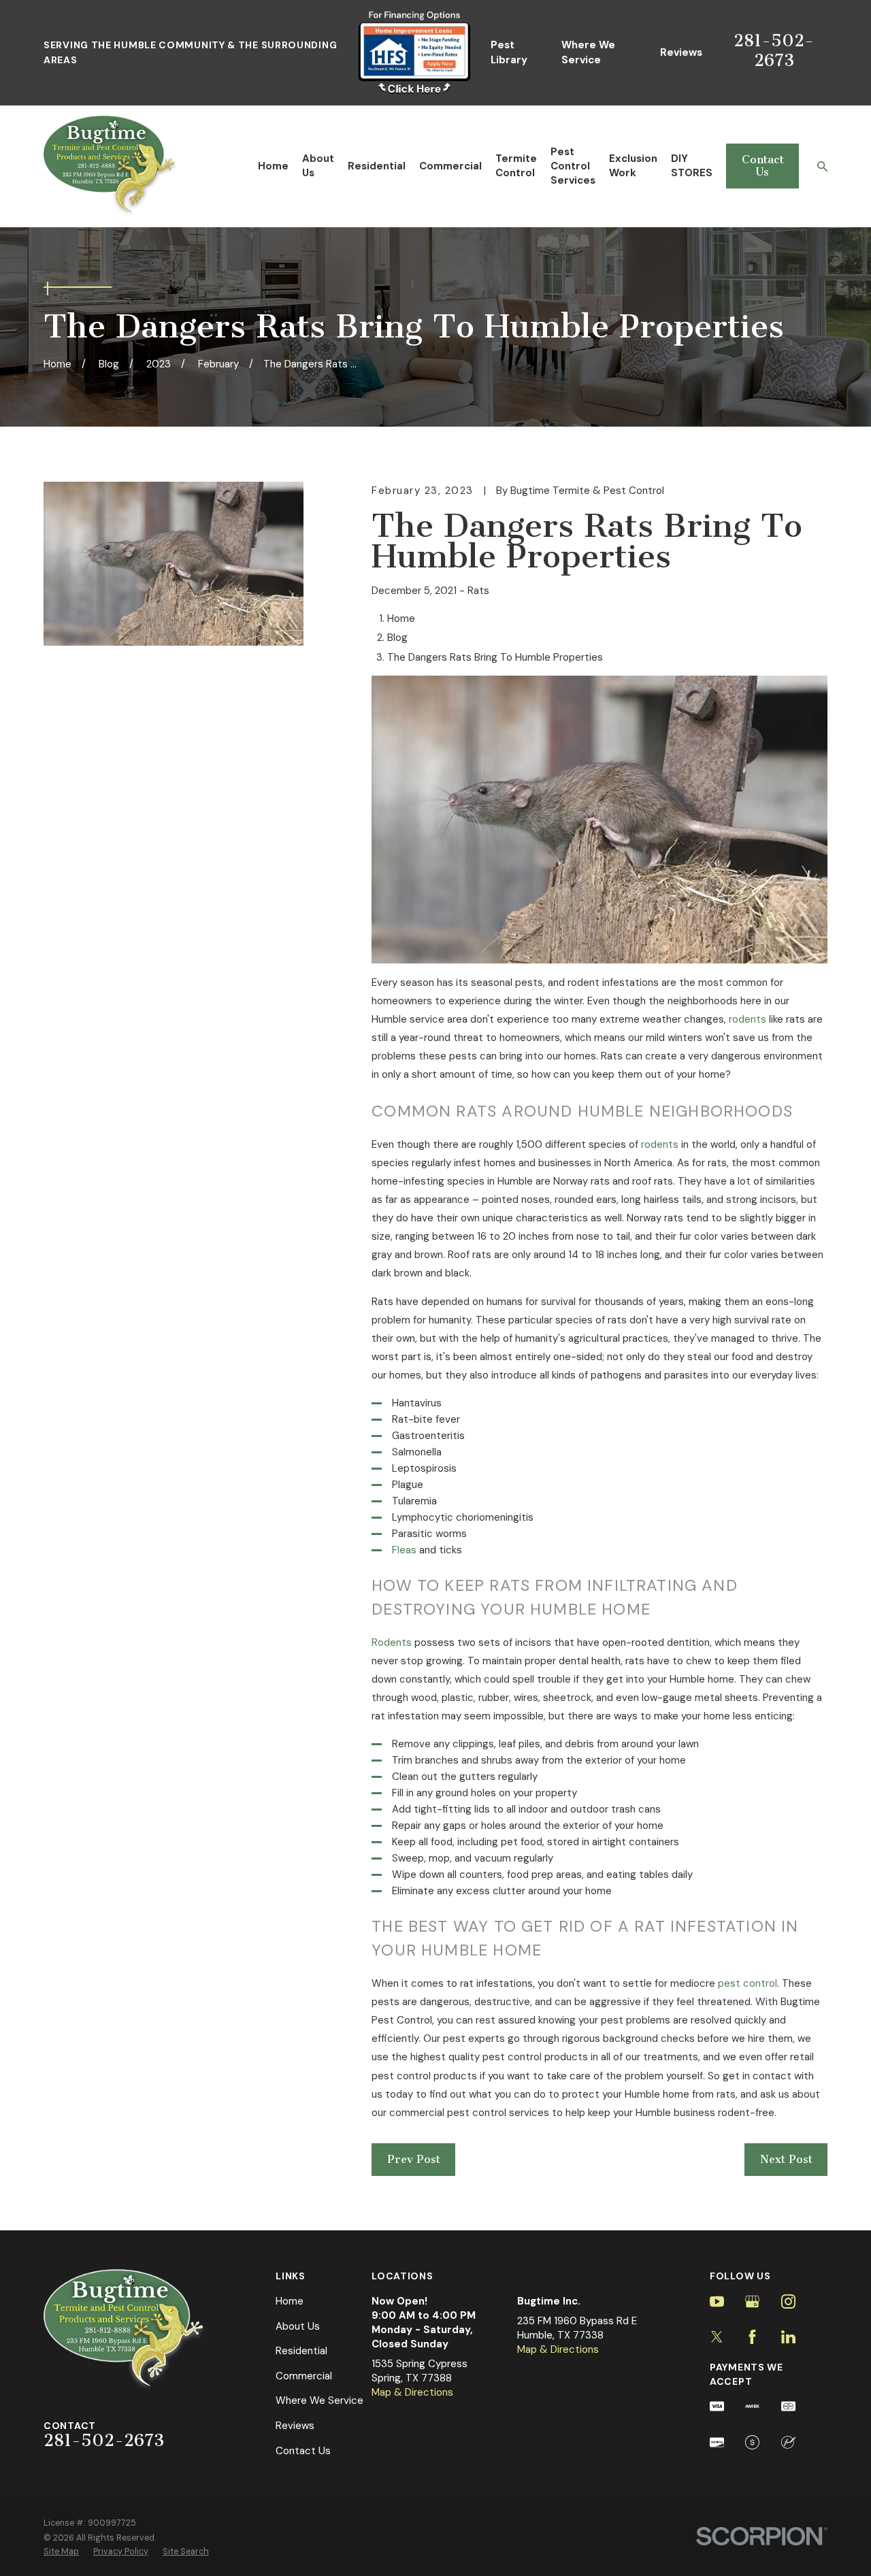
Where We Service (588, 52)
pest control (747, 1983)
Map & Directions (412, 2392)
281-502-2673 (774, 50)
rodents (747, 1019)
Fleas (404, 1550)
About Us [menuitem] (318, 166)
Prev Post (414, 2159)
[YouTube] (717, 2301)
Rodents (392, 1642)
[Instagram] (788, 2301)
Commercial (304, 2376)
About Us (298, 2326)
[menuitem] (61, 2552)
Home (290, 2301)
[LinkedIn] (788, 2337)
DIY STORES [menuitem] (692, 166)
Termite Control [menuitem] (516, 166)
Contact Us (763, 166)
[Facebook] (752, 2337)
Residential (301, 2351)
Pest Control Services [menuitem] (573, 166)
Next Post (786, 2159)
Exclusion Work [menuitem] (633, 166)
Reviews (681, 52)
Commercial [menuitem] (450, 166)
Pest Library (509, 52)
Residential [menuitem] (377, 166)
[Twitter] (717, 2337)
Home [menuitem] (273, 166)
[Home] (111, 166)
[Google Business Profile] (752, 2301)
